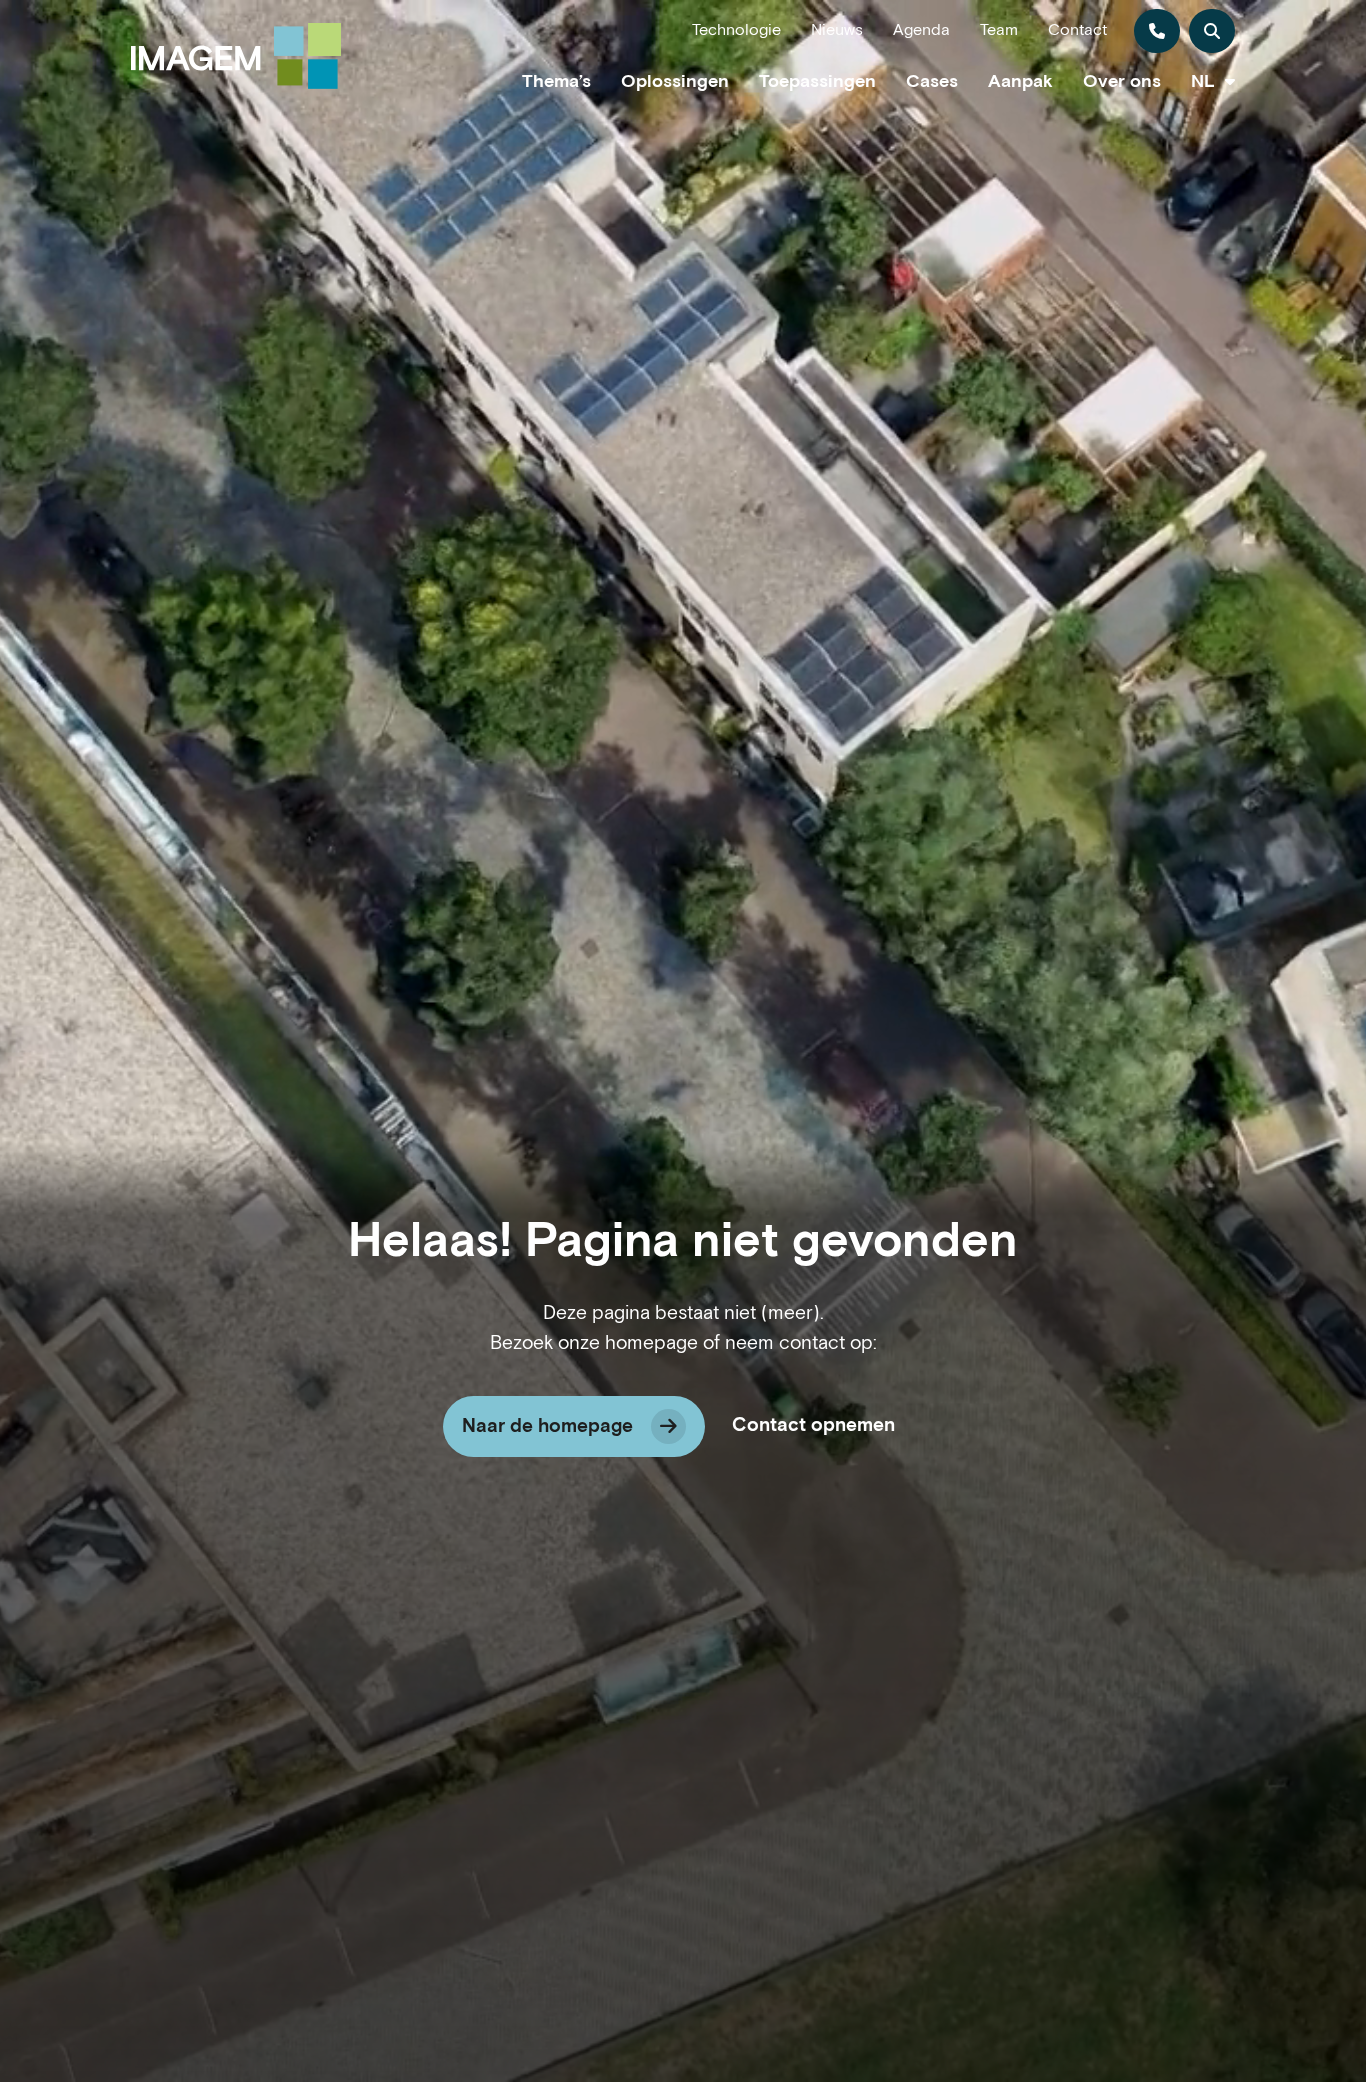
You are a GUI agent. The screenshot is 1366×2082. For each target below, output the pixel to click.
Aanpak (1020, 81)
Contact (1077, 30)
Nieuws (837, 30)
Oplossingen (675, 81)
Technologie (736, 30)
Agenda (921, 30)
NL (1203, 81)
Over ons (1122, 81)
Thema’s (556, 81)
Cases (932, 81)
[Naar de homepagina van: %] (236, 56)
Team (999, 30)
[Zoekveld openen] (1212, 31)
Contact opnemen (813, 1425)
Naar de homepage (547, 1426)
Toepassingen (817, 81)
